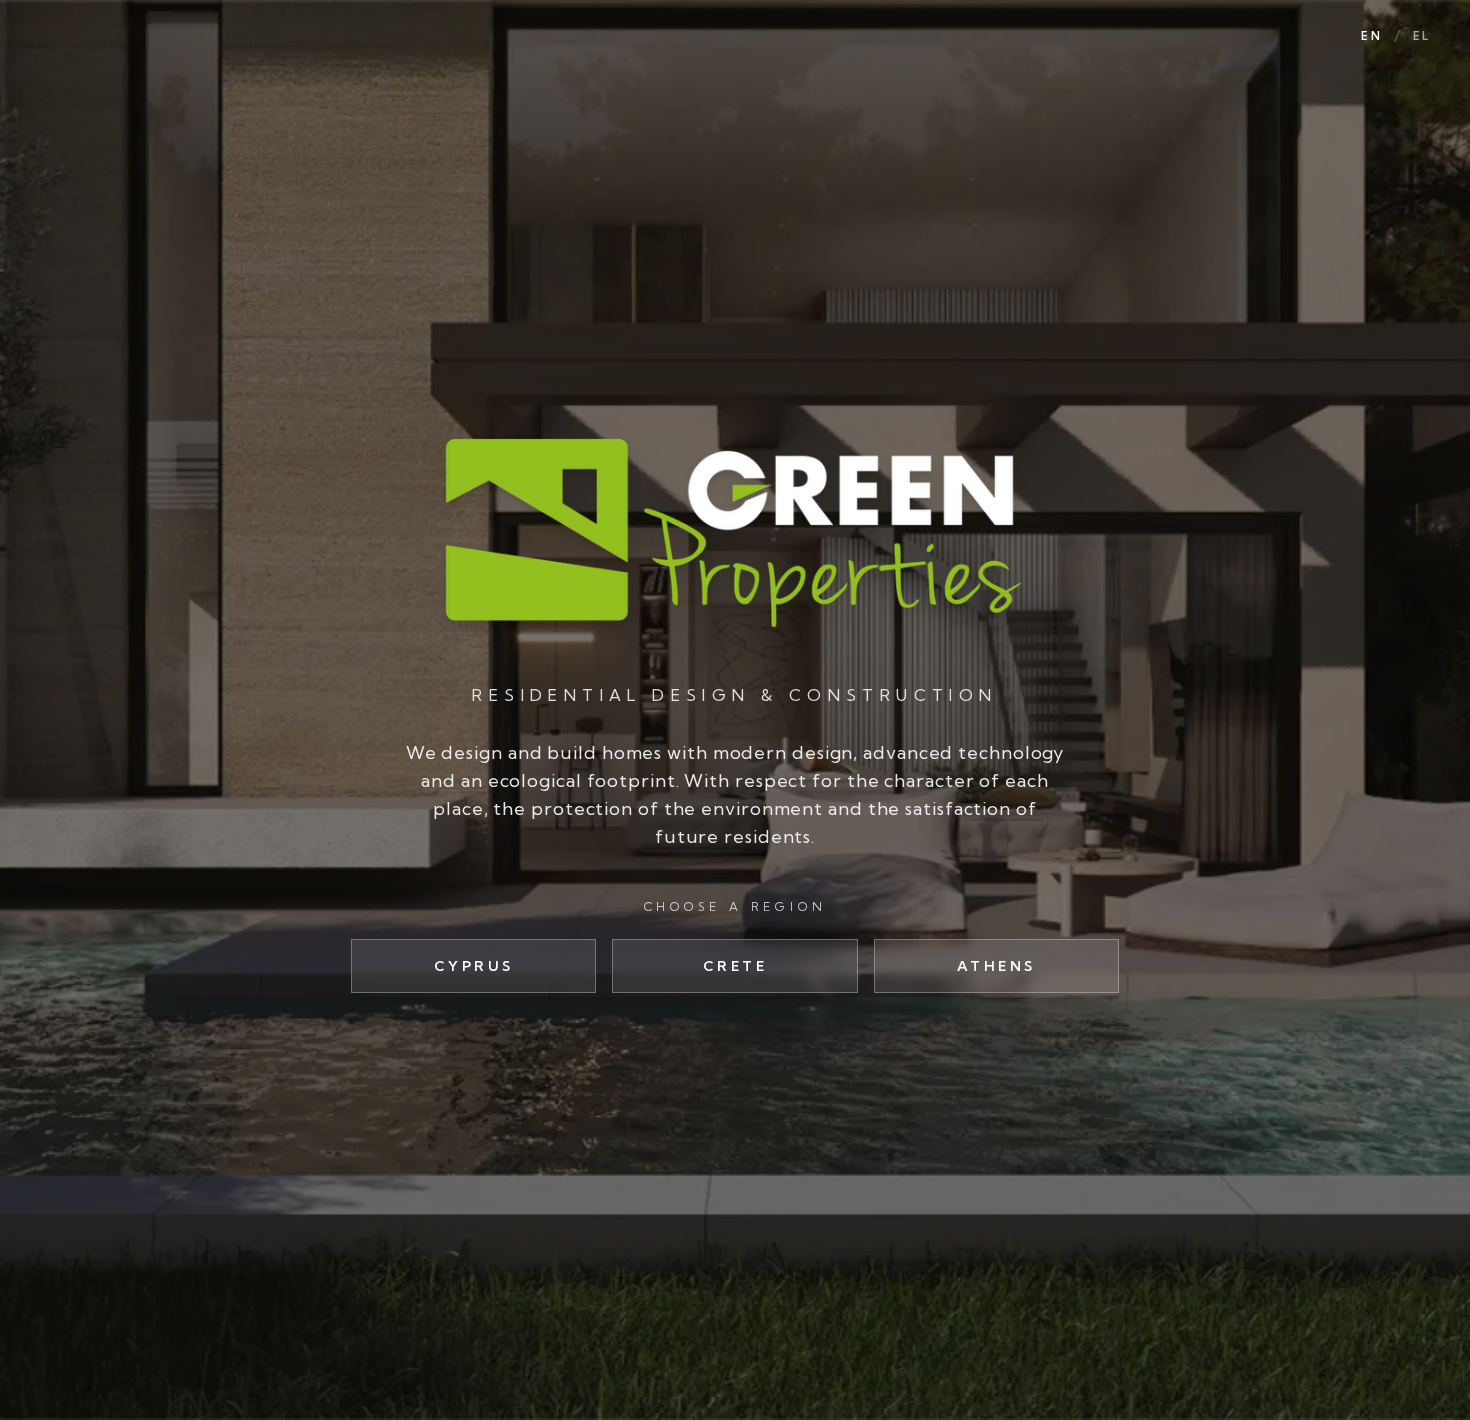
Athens (996, 966)
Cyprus (474, 966)
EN (1371, 36)
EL (1421, 36)
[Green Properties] (734, 531)
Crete (735, 966)
